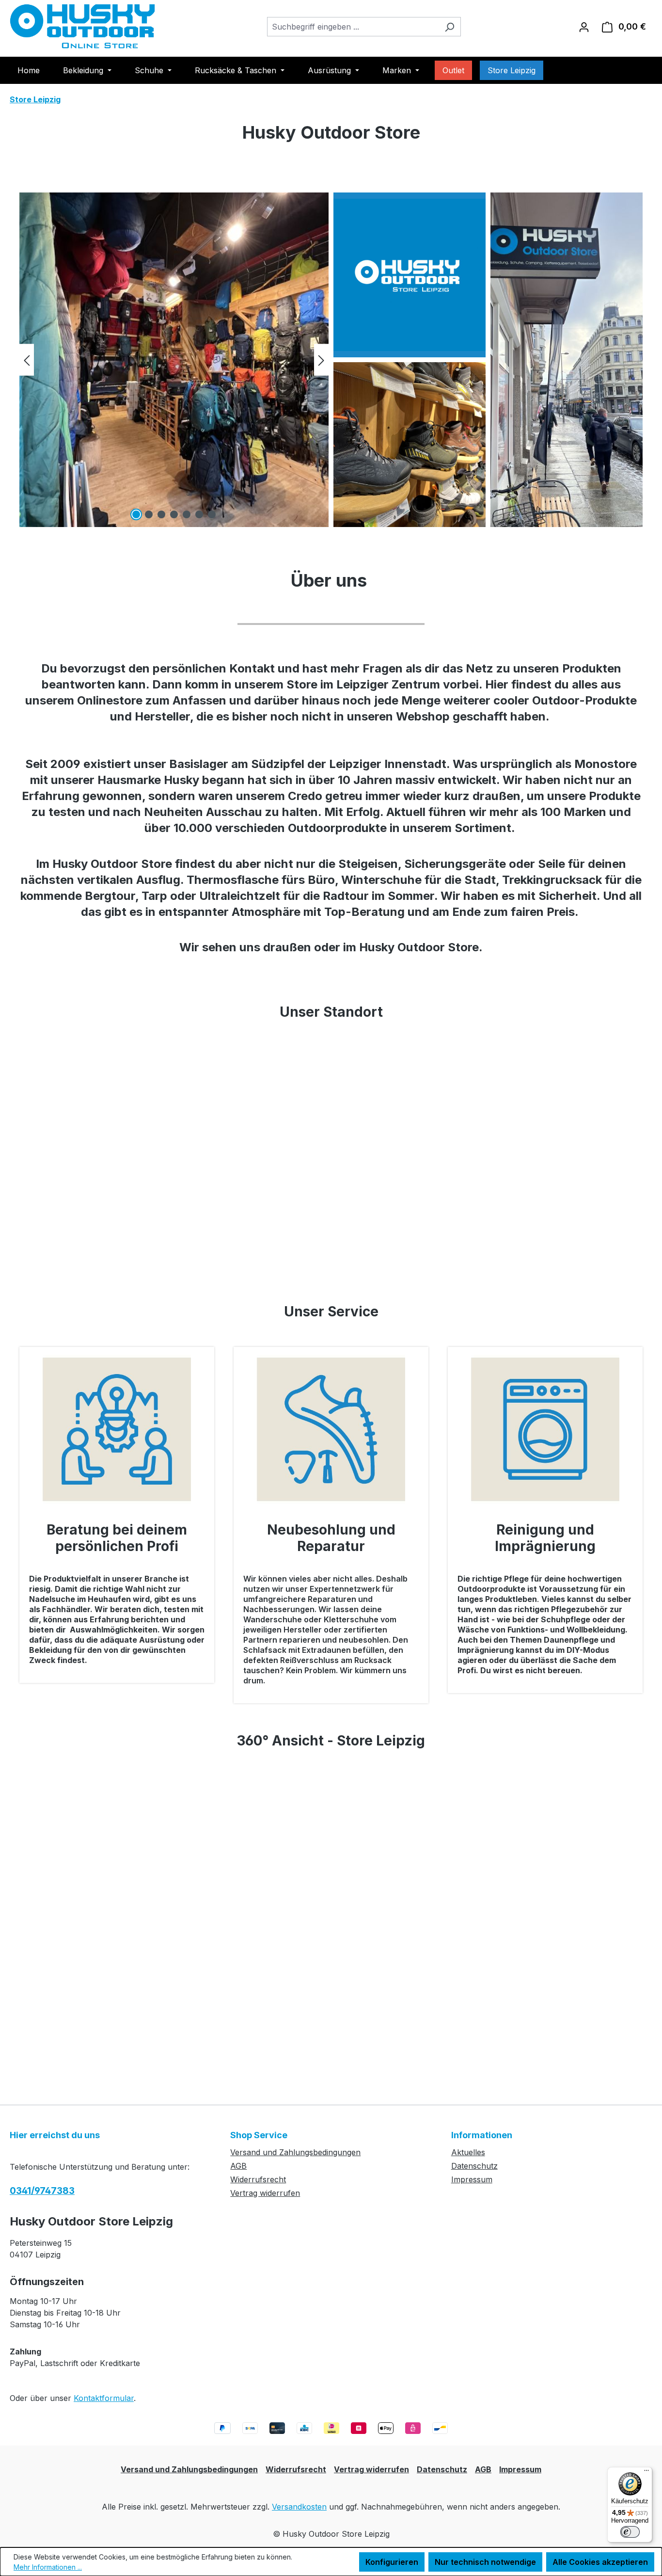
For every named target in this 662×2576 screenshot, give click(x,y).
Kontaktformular (104, 2398)
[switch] (630, 2532)
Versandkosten (299, 2507)
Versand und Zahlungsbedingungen (295, 2152)
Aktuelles (468, 2152)
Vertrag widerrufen (265, 2193)
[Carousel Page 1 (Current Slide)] (136, 514)
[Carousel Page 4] (174, 514)
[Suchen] (449, 27)
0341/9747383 (42, 2191)
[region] (174, 360)
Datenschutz (474, 2166)
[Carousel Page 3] (161, 514)
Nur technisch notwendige (485, 2562)
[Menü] (646, 2473)
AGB (238, 2166)
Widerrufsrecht (258, 2179)
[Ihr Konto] (584, 27)
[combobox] (353, 27)
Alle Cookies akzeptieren (600, 2562)
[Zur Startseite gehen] (82, 26)
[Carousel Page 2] (149, 514)
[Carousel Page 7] (212, 514)
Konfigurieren (392, 2562)
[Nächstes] (321, 360)
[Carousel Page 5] (187, 514)
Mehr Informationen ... (48, 2567)
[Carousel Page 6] (199, 514)
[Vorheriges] (27, 360)
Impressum (472, 2179)
